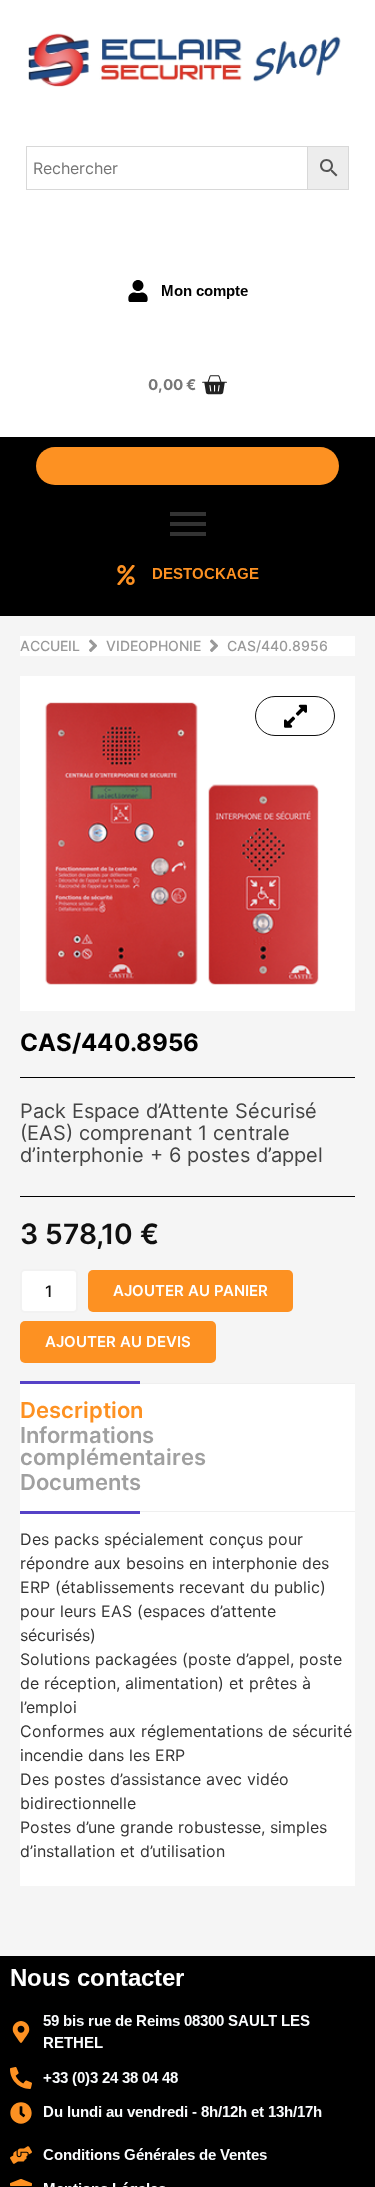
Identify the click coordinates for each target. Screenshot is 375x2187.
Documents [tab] (80, 1482)
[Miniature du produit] (295, 716)
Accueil (50, 645)
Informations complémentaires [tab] (113, 1446)
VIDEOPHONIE (153, 645)
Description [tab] (81, 1410)
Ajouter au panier (190, 1290)
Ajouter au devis (118, 1341)
